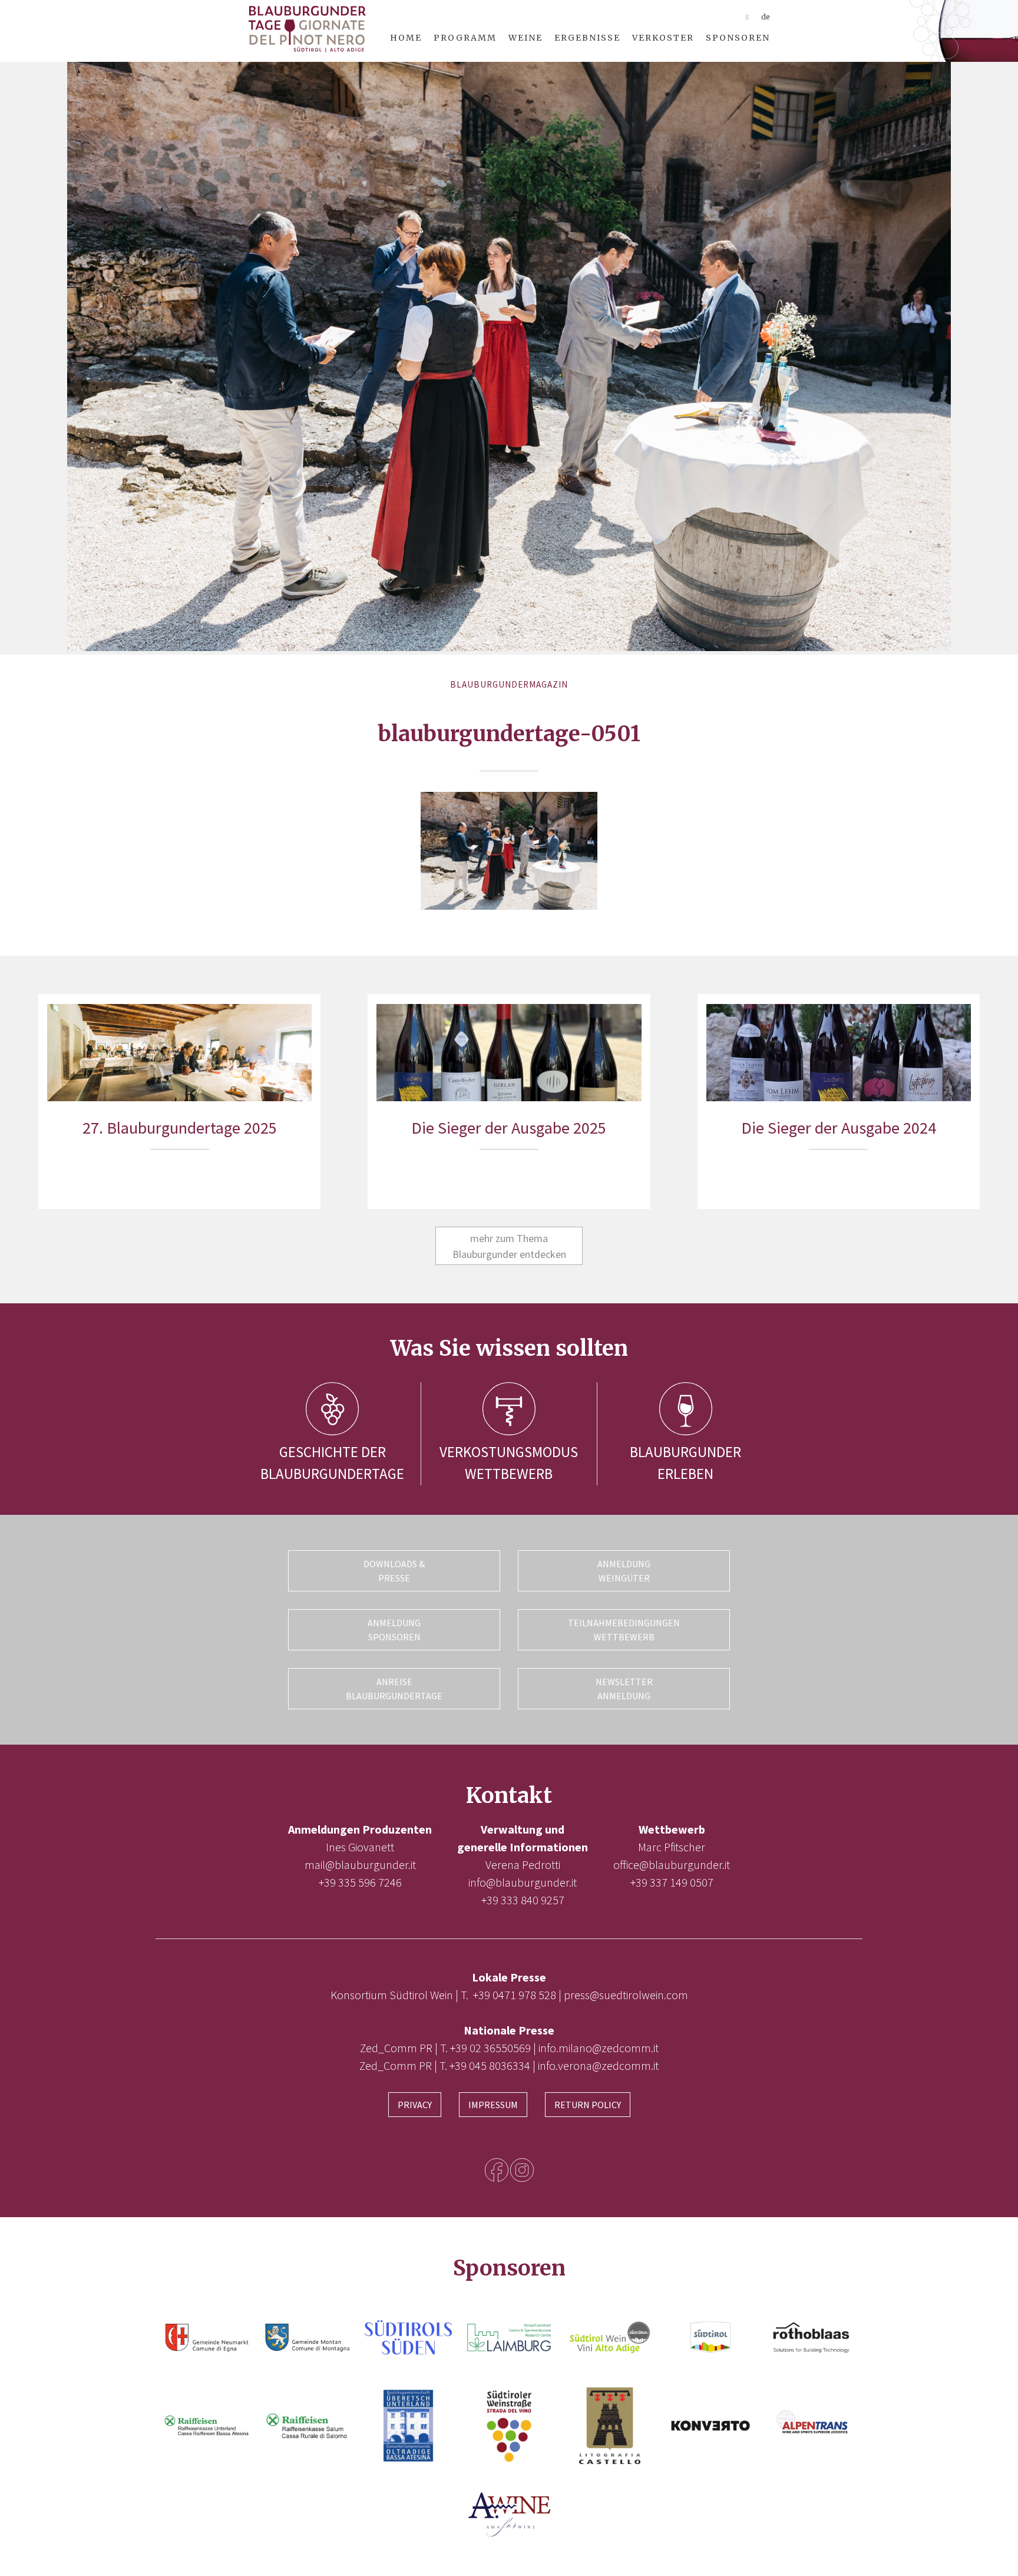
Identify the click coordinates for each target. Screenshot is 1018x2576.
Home (406, 38)
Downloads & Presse (394, 1571)
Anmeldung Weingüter (624, 1571)
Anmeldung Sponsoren (394, 1630)
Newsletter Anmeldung (624, 1689)
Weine (525, 38)
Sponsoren (738, 38)
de (766, 17)
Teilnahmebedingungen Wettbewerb (624, 1630)
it (747, 17)
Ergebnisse (587, 38)
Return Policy (588, 2105)
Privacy (415, 2105)
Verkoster (663, 38)
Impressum (493, 2105)
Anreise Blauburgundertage (394, 1689)
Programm (465, 38)
